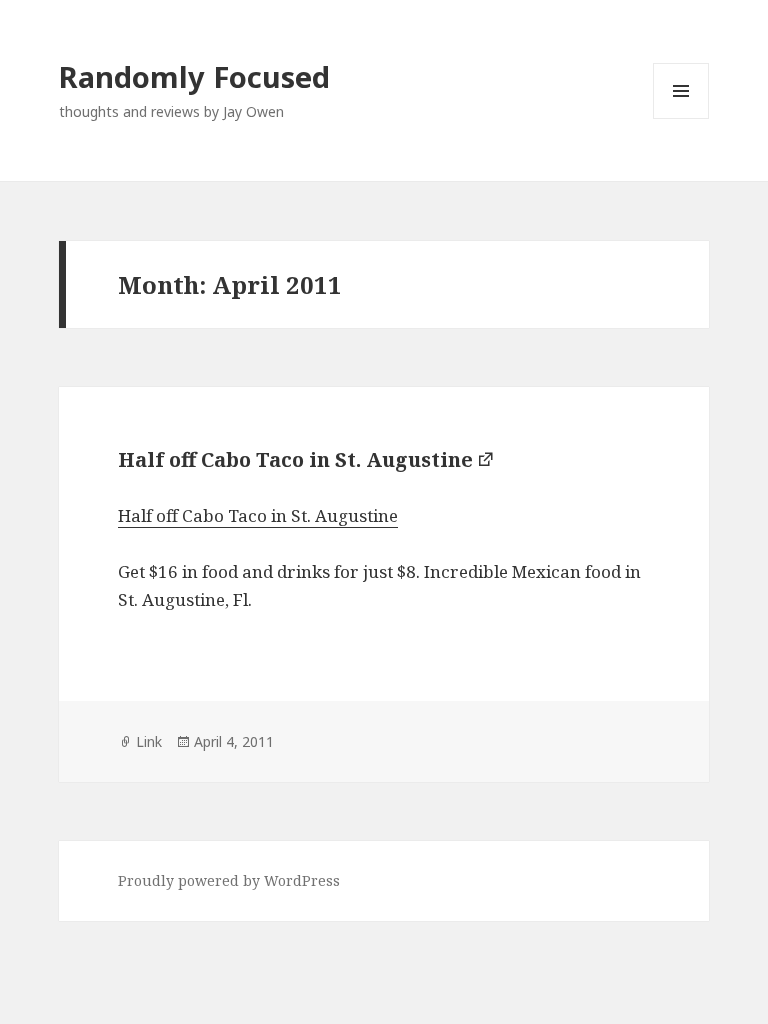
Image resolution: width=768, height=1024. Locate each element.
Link (149, 741)
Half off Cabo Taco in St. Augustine (295, 459)
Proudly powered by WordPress (229, 880)
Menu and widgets (681, 118)
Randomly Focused (194, 76)
